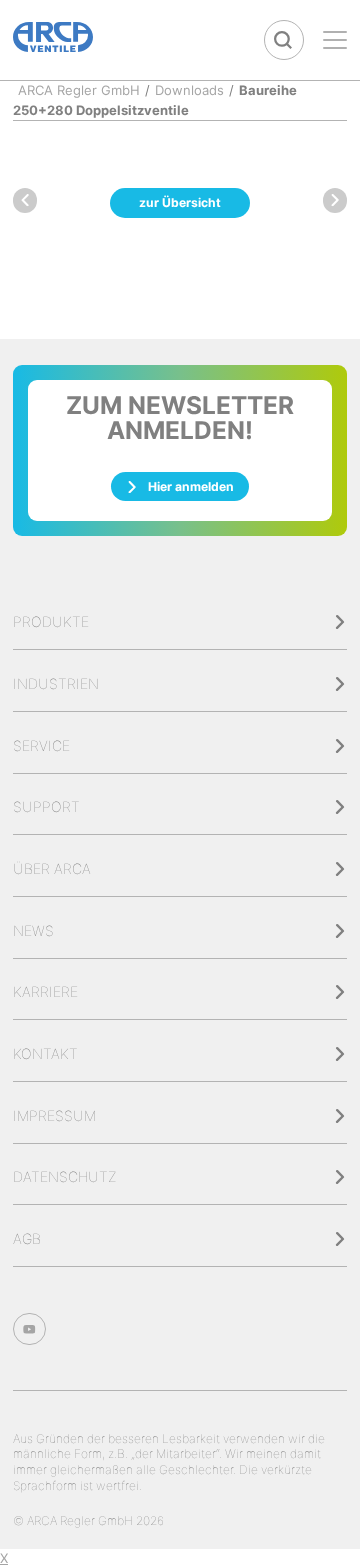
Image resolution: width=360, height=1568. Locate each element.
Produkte (51, 621)
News (33, 930)
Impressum (54, 1115)
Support (46, 806)
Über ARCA (52, 868)
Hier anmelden (191, 486)
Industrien (56, 683)
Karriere (45, 991)
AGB (27, 1238)
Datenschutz (65, 1176)
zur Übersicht (180, 202)
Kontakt (45, 1053)
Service (41, 745)
